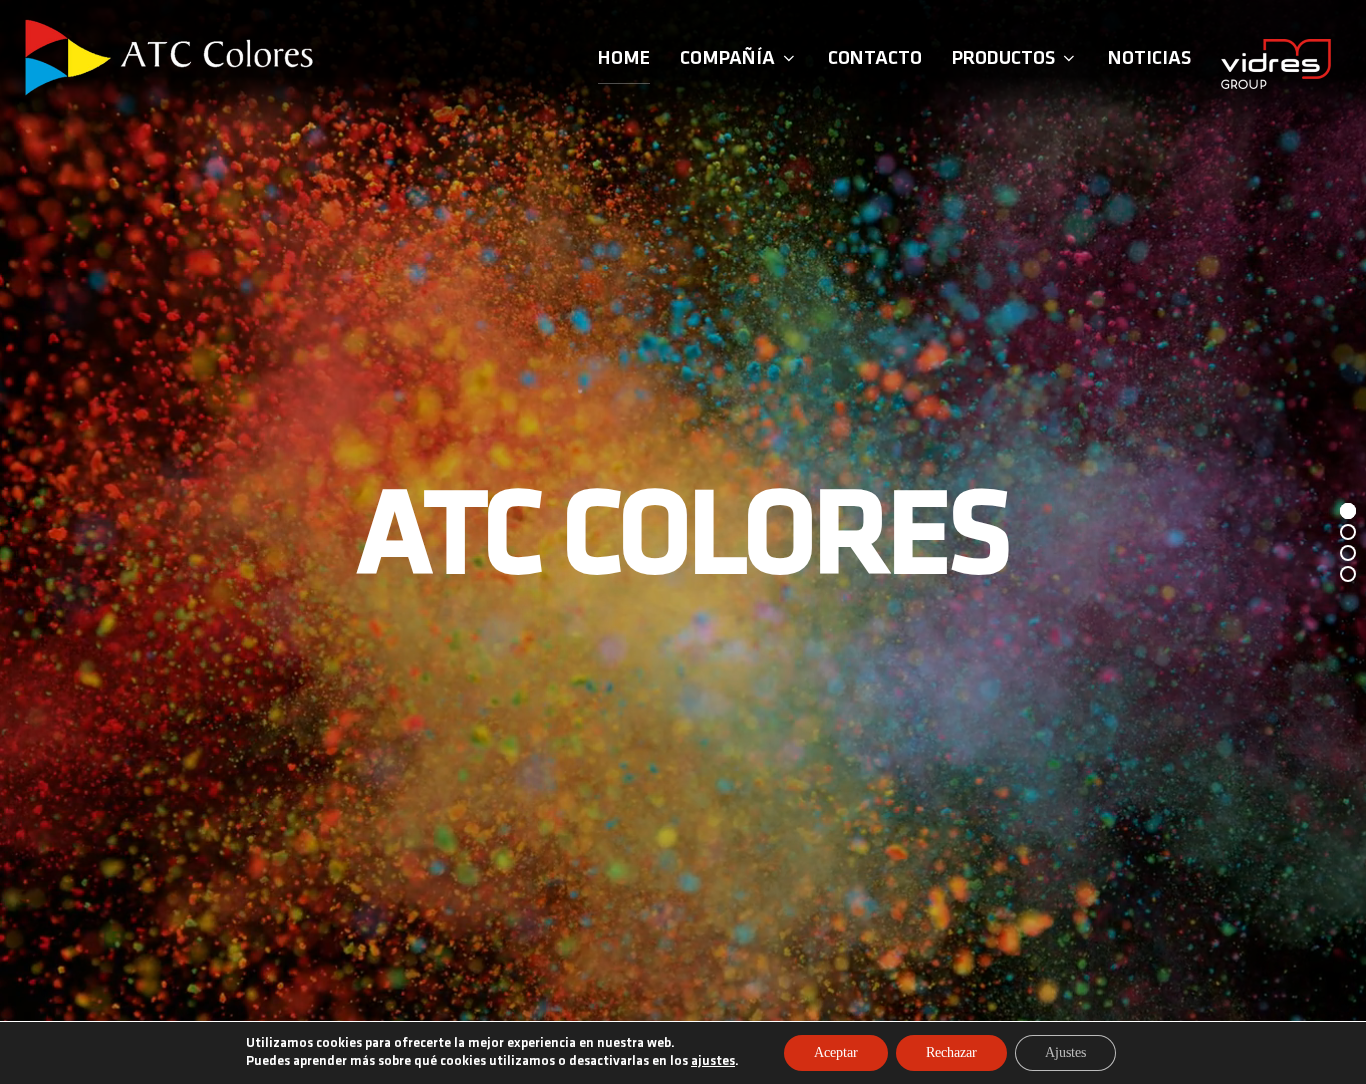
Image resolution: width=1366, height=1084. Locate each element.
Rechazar (951, 1052)
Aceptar (836, 1052)
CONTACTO (875, 59)
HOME (624, 59)
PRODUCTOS (1003, 59)
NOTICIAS (1149, 59)
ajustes (713, 1061)
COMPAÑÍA (727, 59)
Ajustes (1065, 1052)
